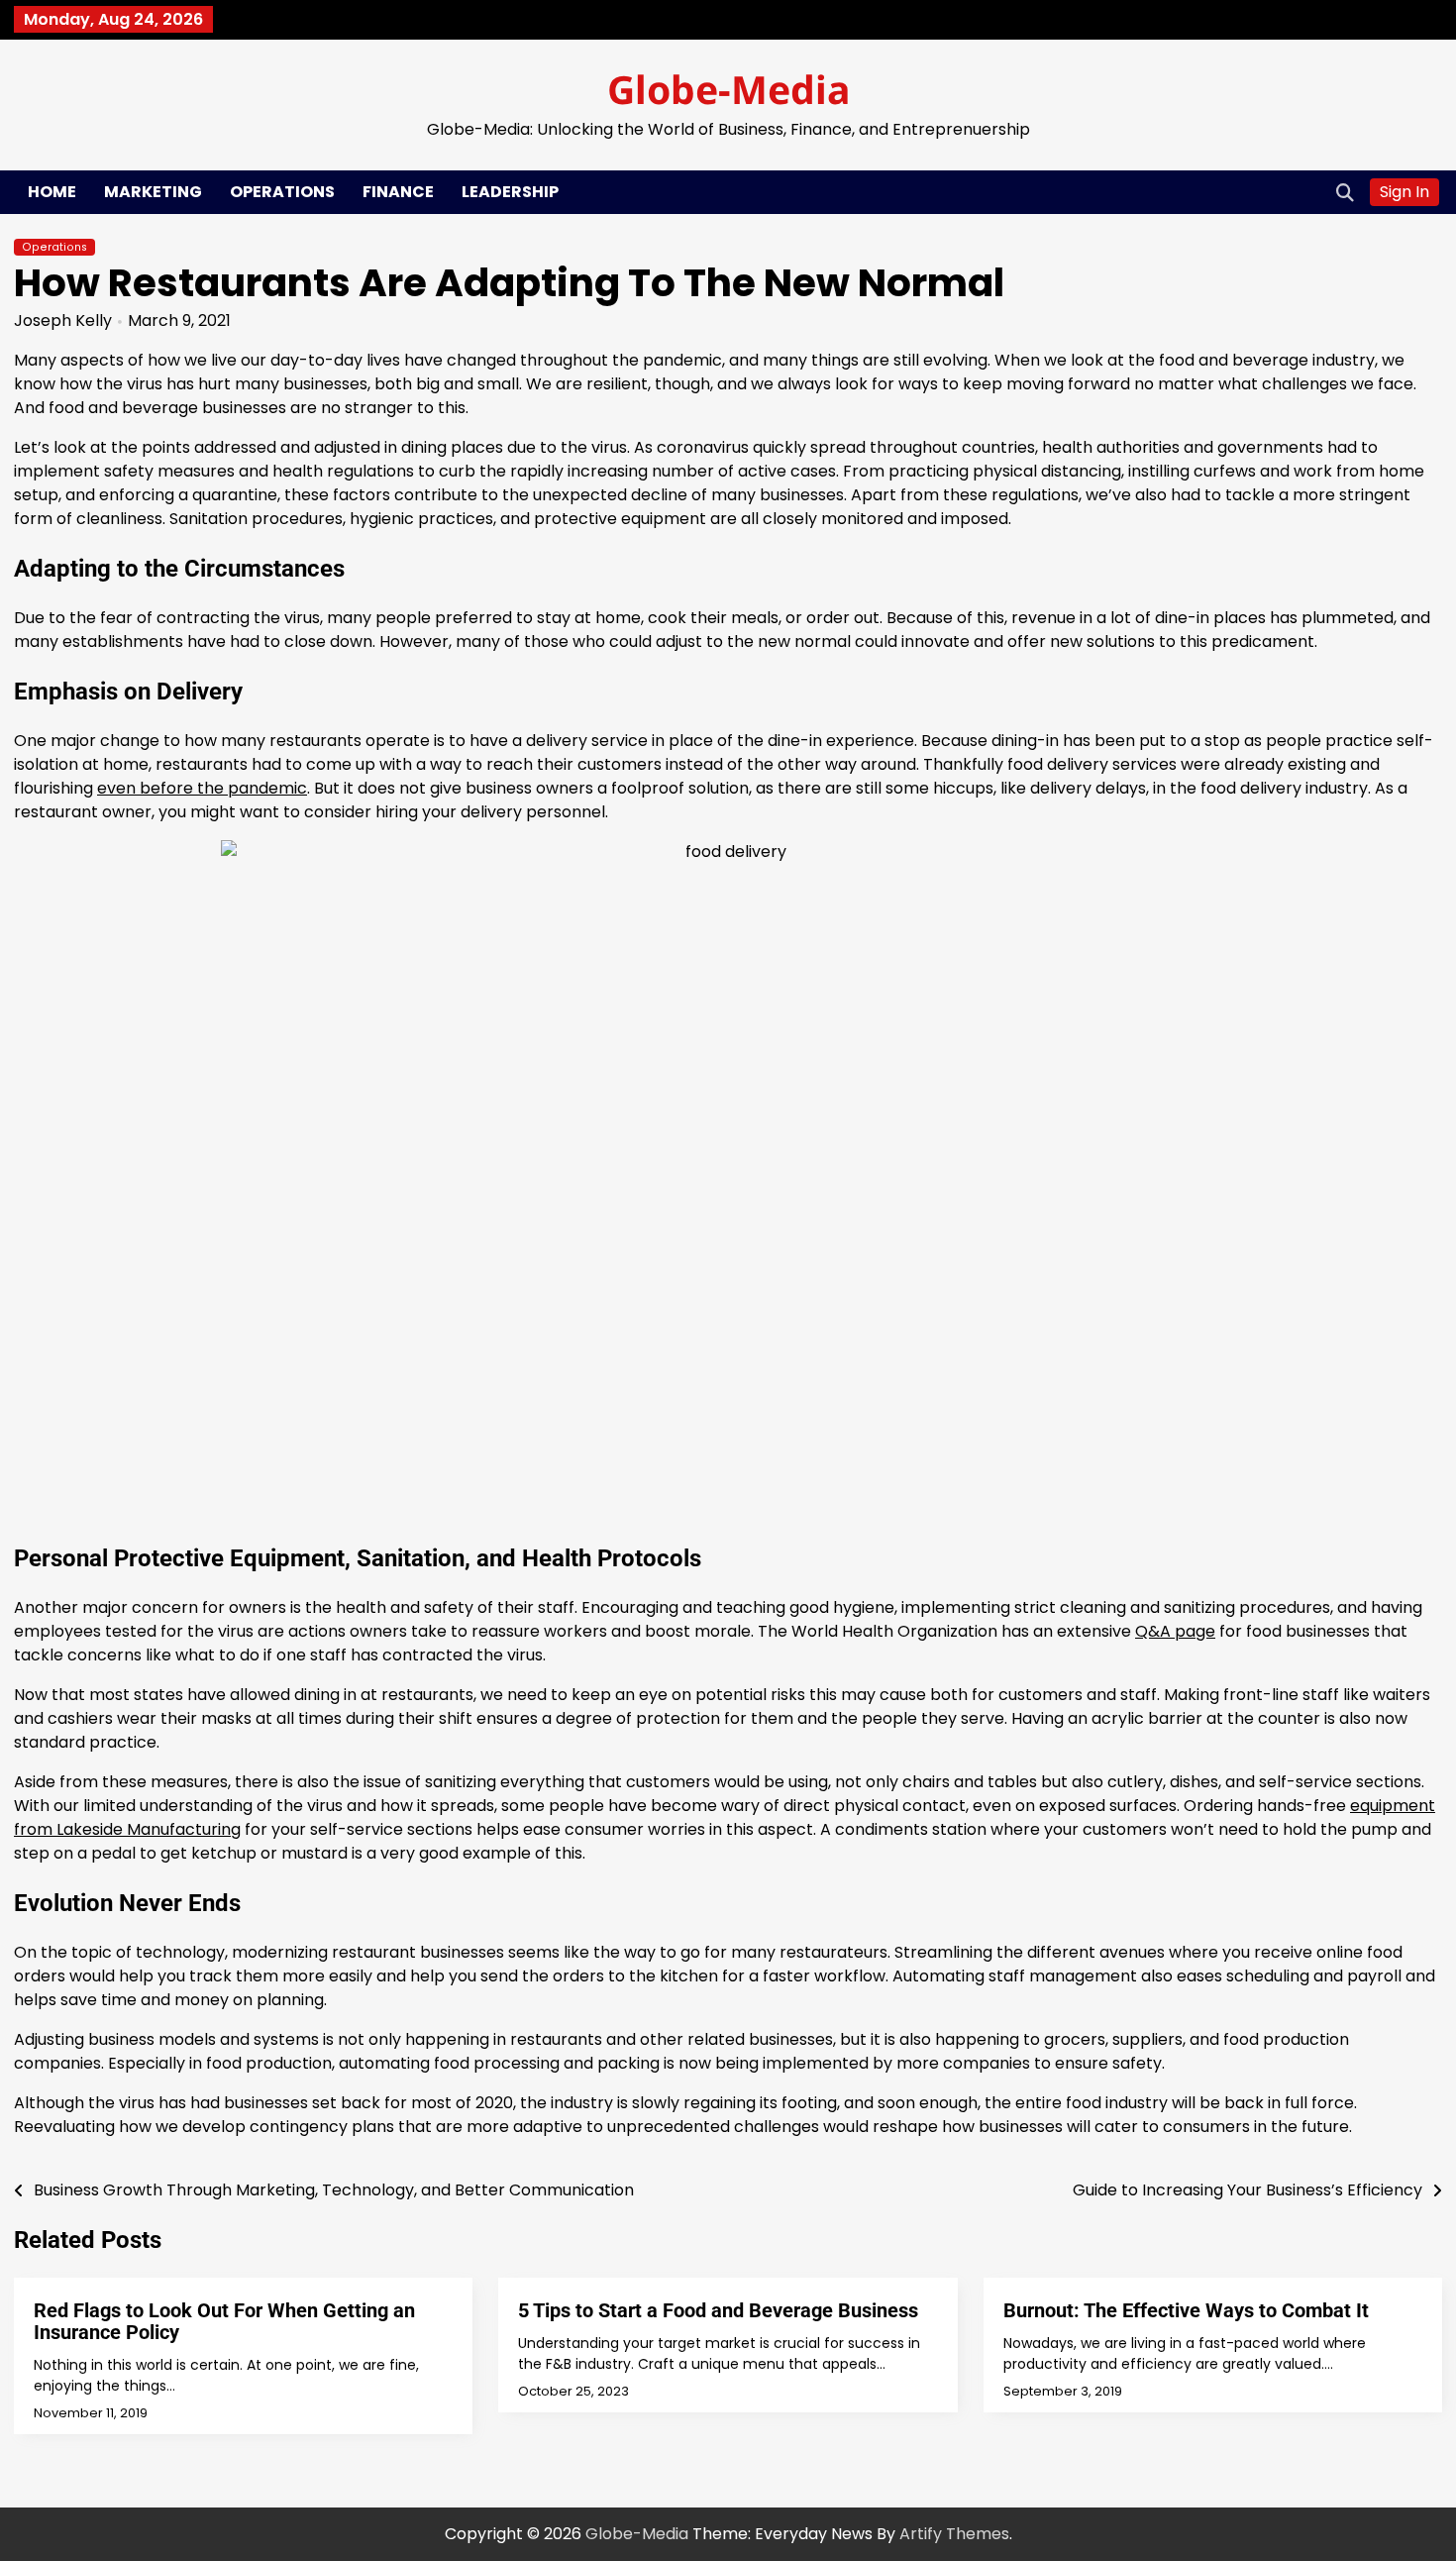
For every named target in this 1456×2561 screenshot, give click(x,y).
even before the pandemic (202, 788)
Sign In (1404, 192)
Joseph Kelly (63, 320)
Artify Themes (954, 2534)
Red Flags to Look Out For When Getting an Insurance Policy (224, 2321)
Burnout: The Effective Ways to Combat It (1186, 2310)
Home (52, 192)
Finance (398, 192)
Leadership (510, 192)
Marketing (153, 192)
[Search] (1345, 192)
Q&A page (1175, 1631)
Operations (282, 192)
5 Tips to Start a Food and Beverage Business (718, 2310)
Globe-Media (728, 89)
